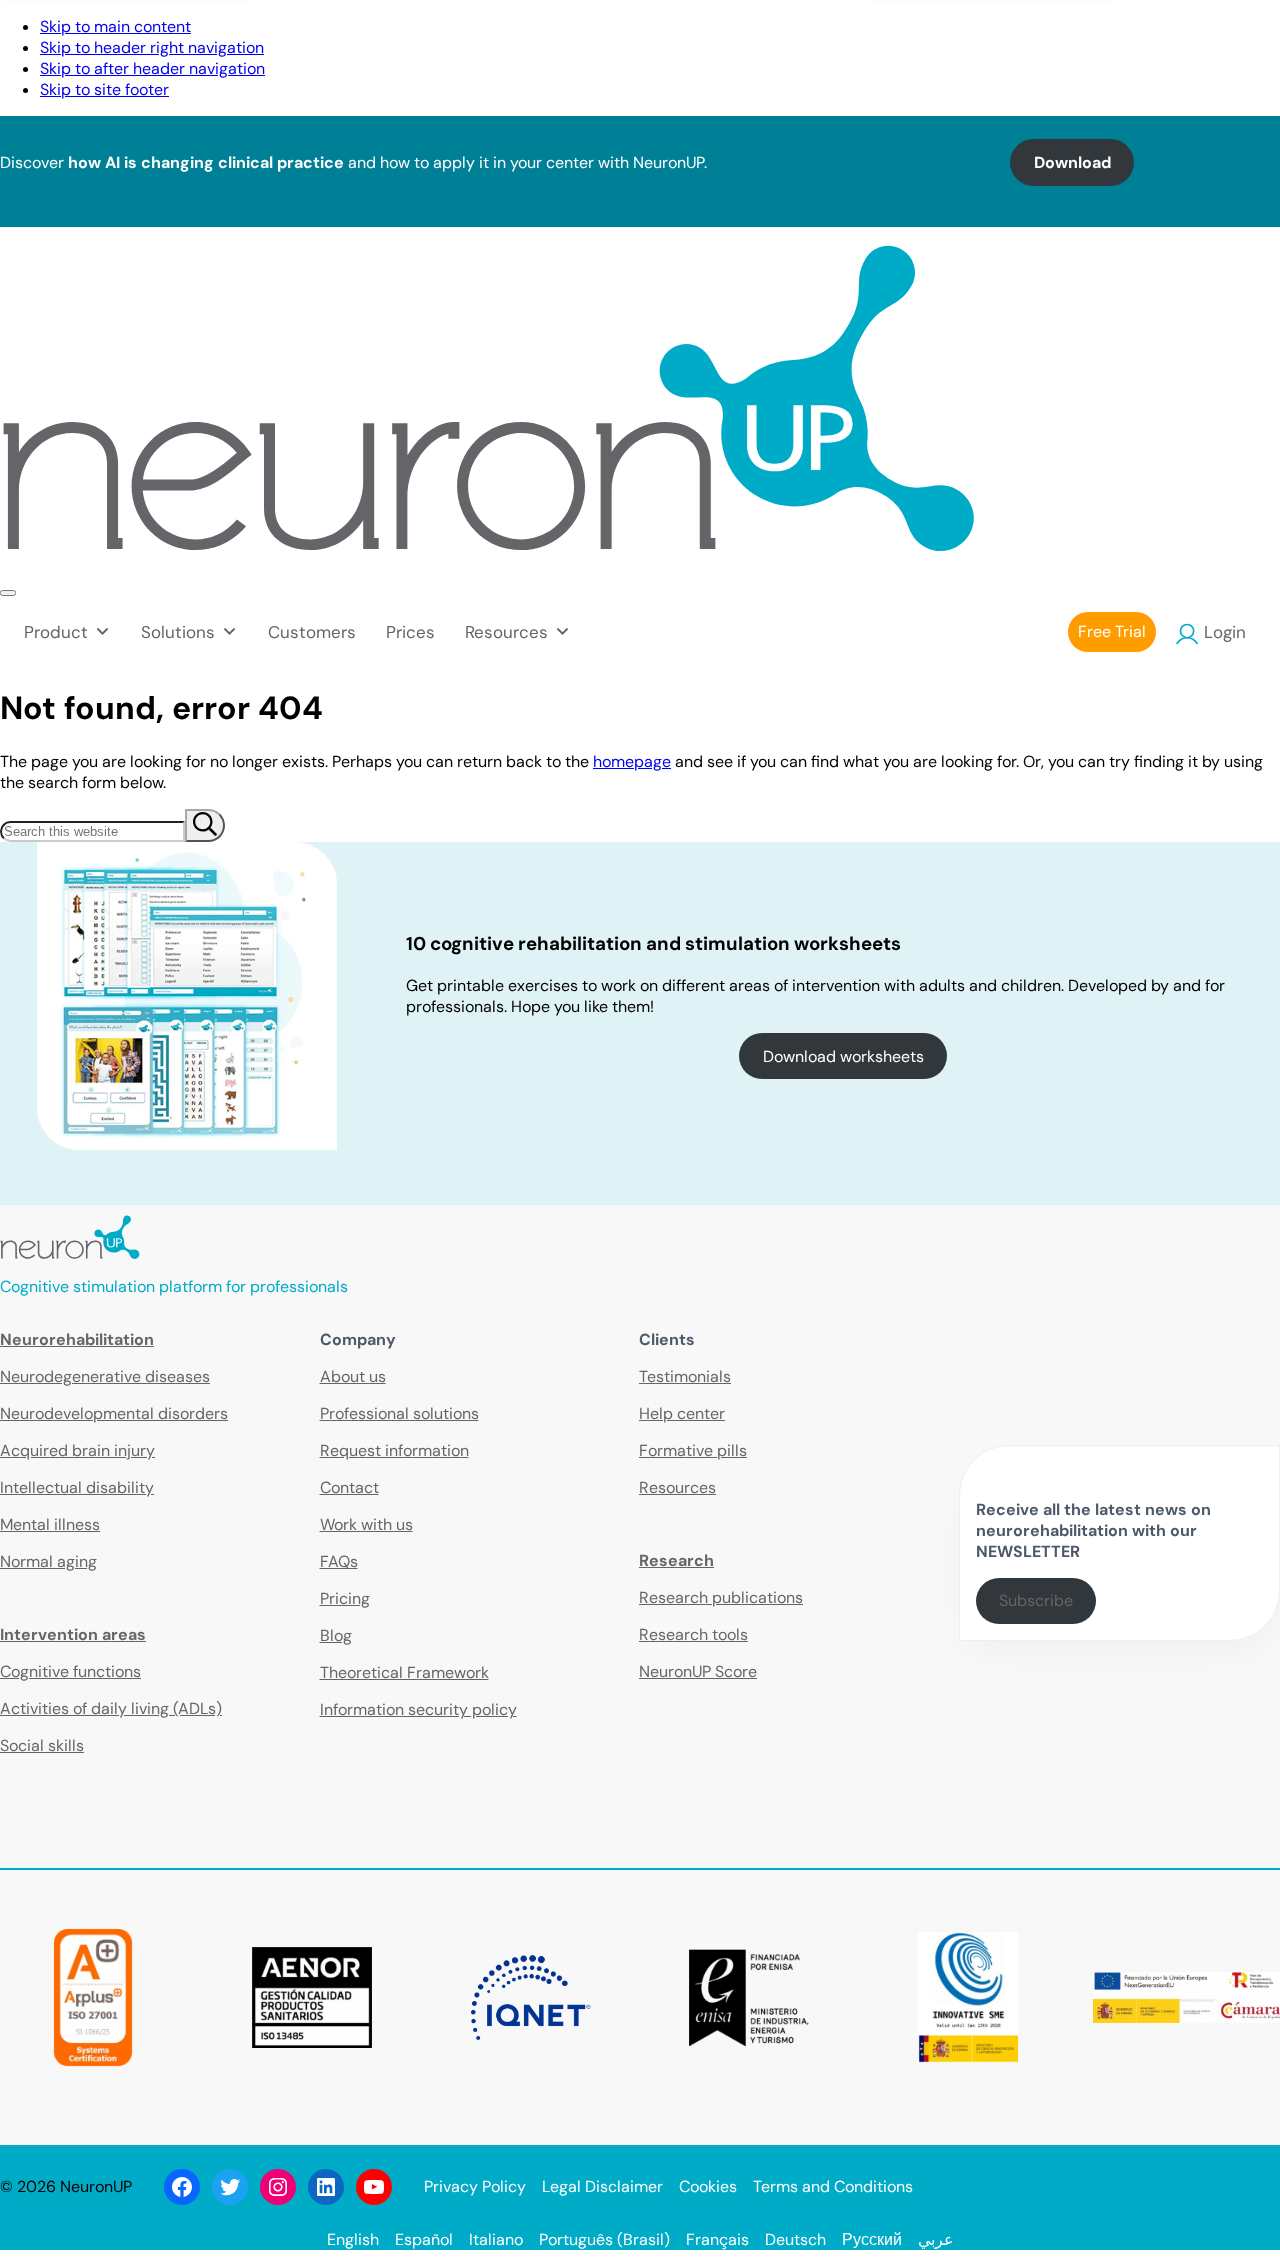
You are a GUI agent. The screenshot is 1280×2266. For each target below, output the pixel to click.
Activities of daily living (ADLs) (111, 1708)
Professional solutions (399, 1413)
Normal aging (48, 1561)
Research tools (693, 1634)
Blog (336, 1635)
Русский (872, 2239)
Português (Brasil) (604, 2239)
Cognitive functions (70, 1671)
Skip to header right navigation (152, 47)
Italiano (496, 2239)
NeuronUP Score (698, 1671)
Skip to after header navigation (152, 68)
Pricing (345, 1598)
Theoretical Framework (404, 1672)
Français (717, 2239)
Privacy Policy (475, 2186)
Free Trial (1112, 631)
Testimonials (685, 1376)
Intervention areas (73, 1634)
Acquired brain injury (77, 1450)
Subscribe (1036, 1600)
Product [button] (56, 632)
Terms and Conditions (833, 2186)
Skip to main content (115, 26)
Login (1225, 632)
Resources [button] (506, 632)
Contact (968, 34)
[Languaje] (1258, 34)
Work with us (366, 1524)
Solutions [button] (178, 632)
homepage (632, 761)
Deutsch (795, 2239)
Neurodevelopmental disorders (114, 1413)
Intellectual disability (77, 1487)
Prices (410, 632)
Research (676, 1560)
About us (353, 1376)
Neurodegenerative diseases (105, 1376)
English (353, 2239)
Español (424, 2239)
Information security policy (418, 1709)
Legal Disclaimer (602, 2186)
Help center (682, 1413)
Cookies (708, 2186)
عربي (936, 2239)
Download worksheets (843, 1056)
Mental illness (50, 1524)
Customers (312, 632)
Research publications (721, 1597)
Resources (677, 1487)
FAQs (339, 1561)
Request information (394, 1450)
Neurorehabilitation (77, 1339)
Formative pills (693, 1450)
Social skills (42, 1745)
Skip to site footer (104, 89)
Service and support (1112, 34)
